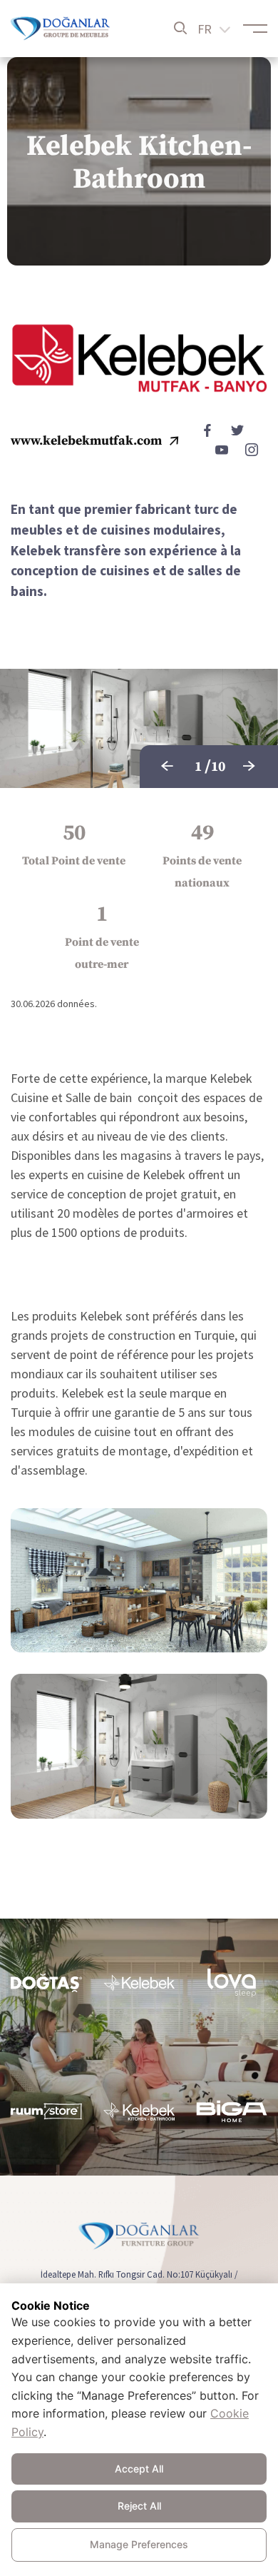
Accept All (139, 2469)
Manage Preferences (139, 2544)
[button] (168, 767)
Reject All (139, 2506)
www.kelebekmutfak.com (86, 441)
